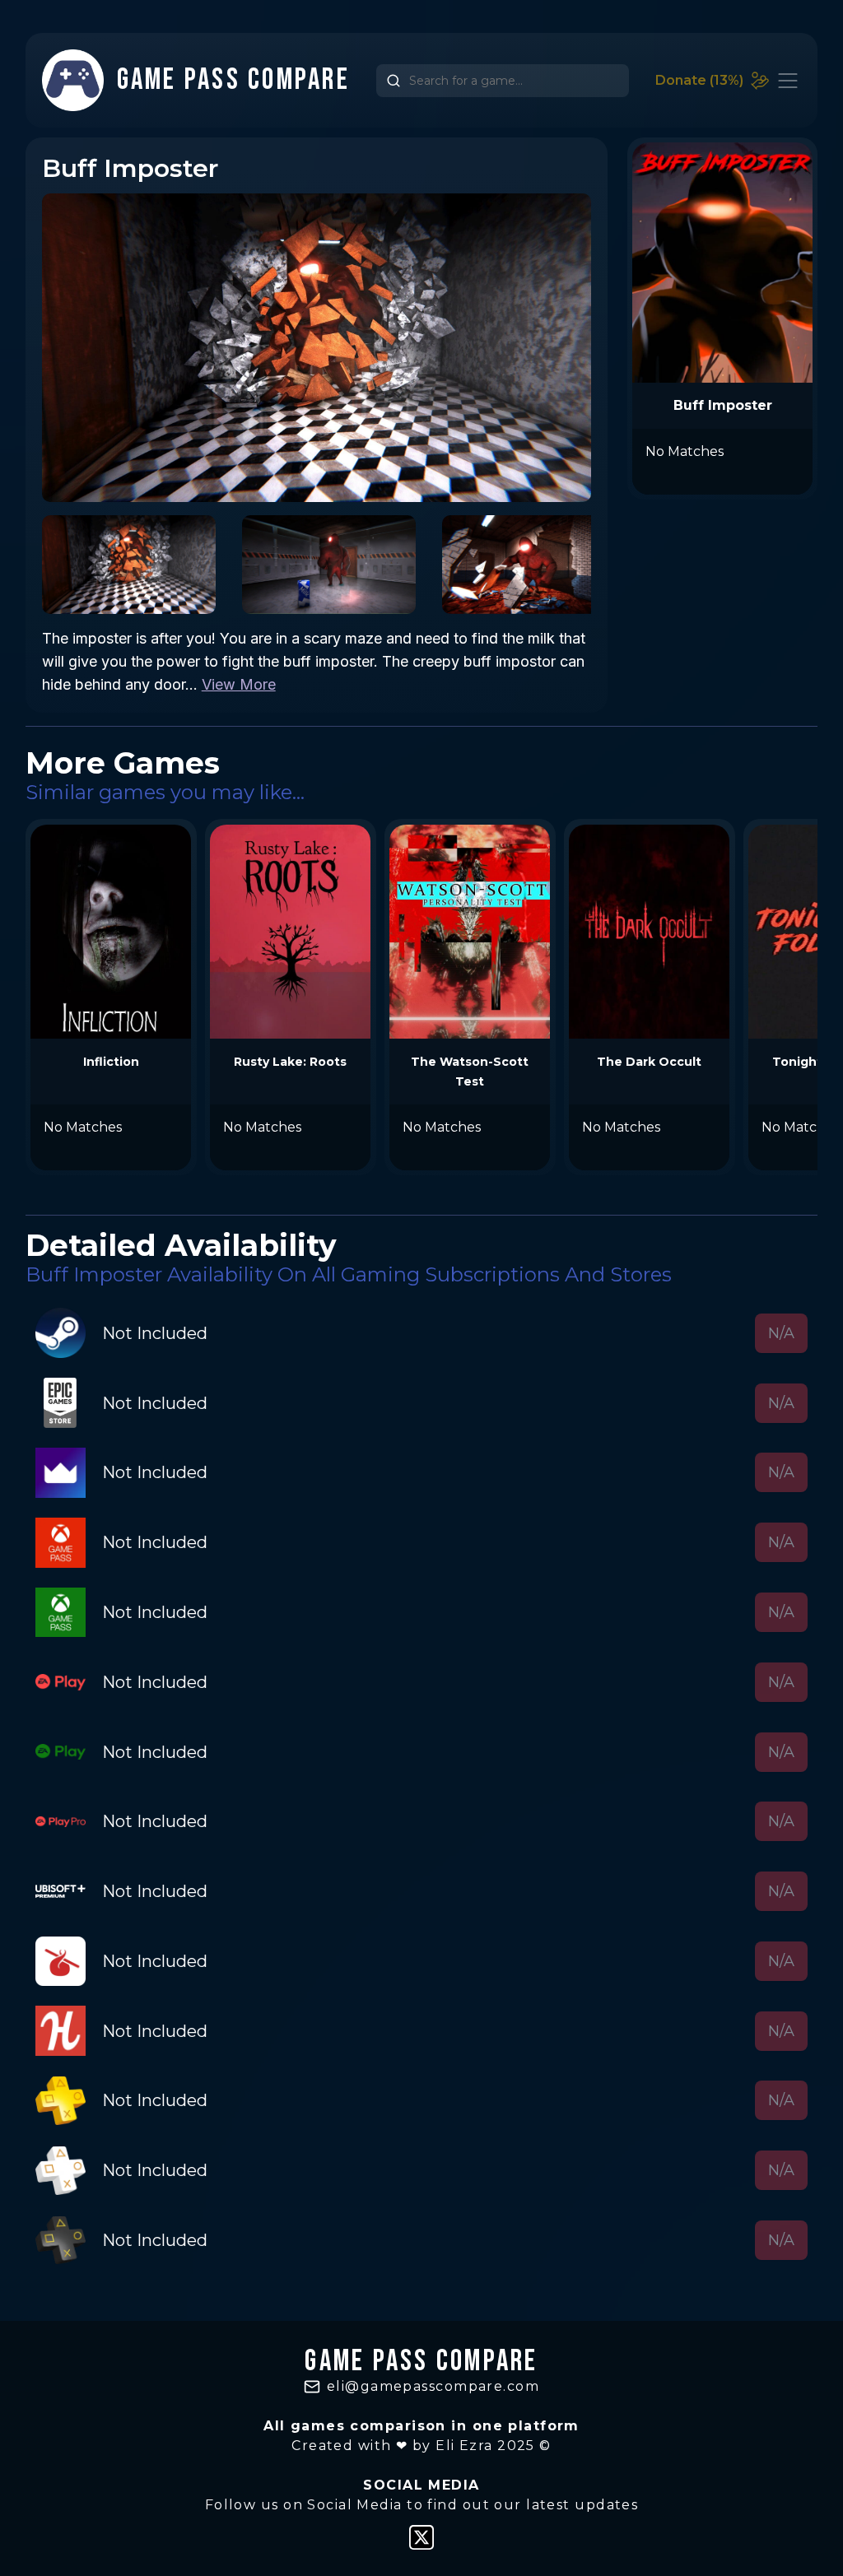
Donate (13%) (699, 80)
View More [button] (239, 684)
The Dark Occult (649, 1062)
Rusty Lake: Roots (290, 1062)
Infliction (111, 1062)
